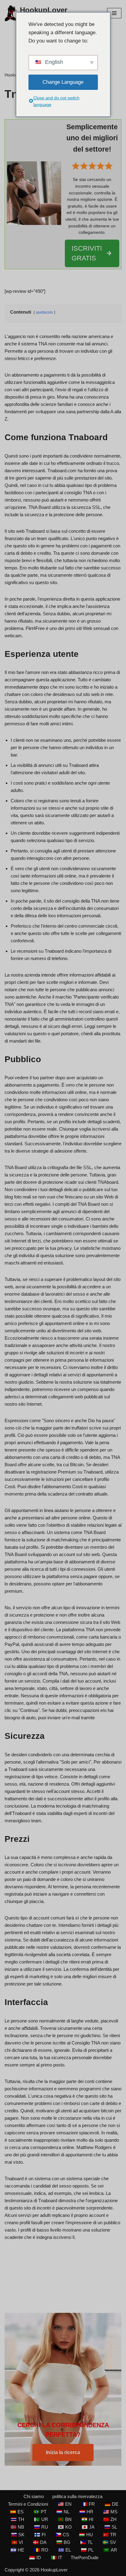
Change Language (63, 82)
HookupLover (54, 2570)
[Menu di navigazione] (114, 13)
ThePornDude (85, 2558)
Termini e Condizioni (28, 2504)
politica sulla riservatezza (77, 2496)
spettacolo (44, 312)
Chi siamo (34, 2496)
